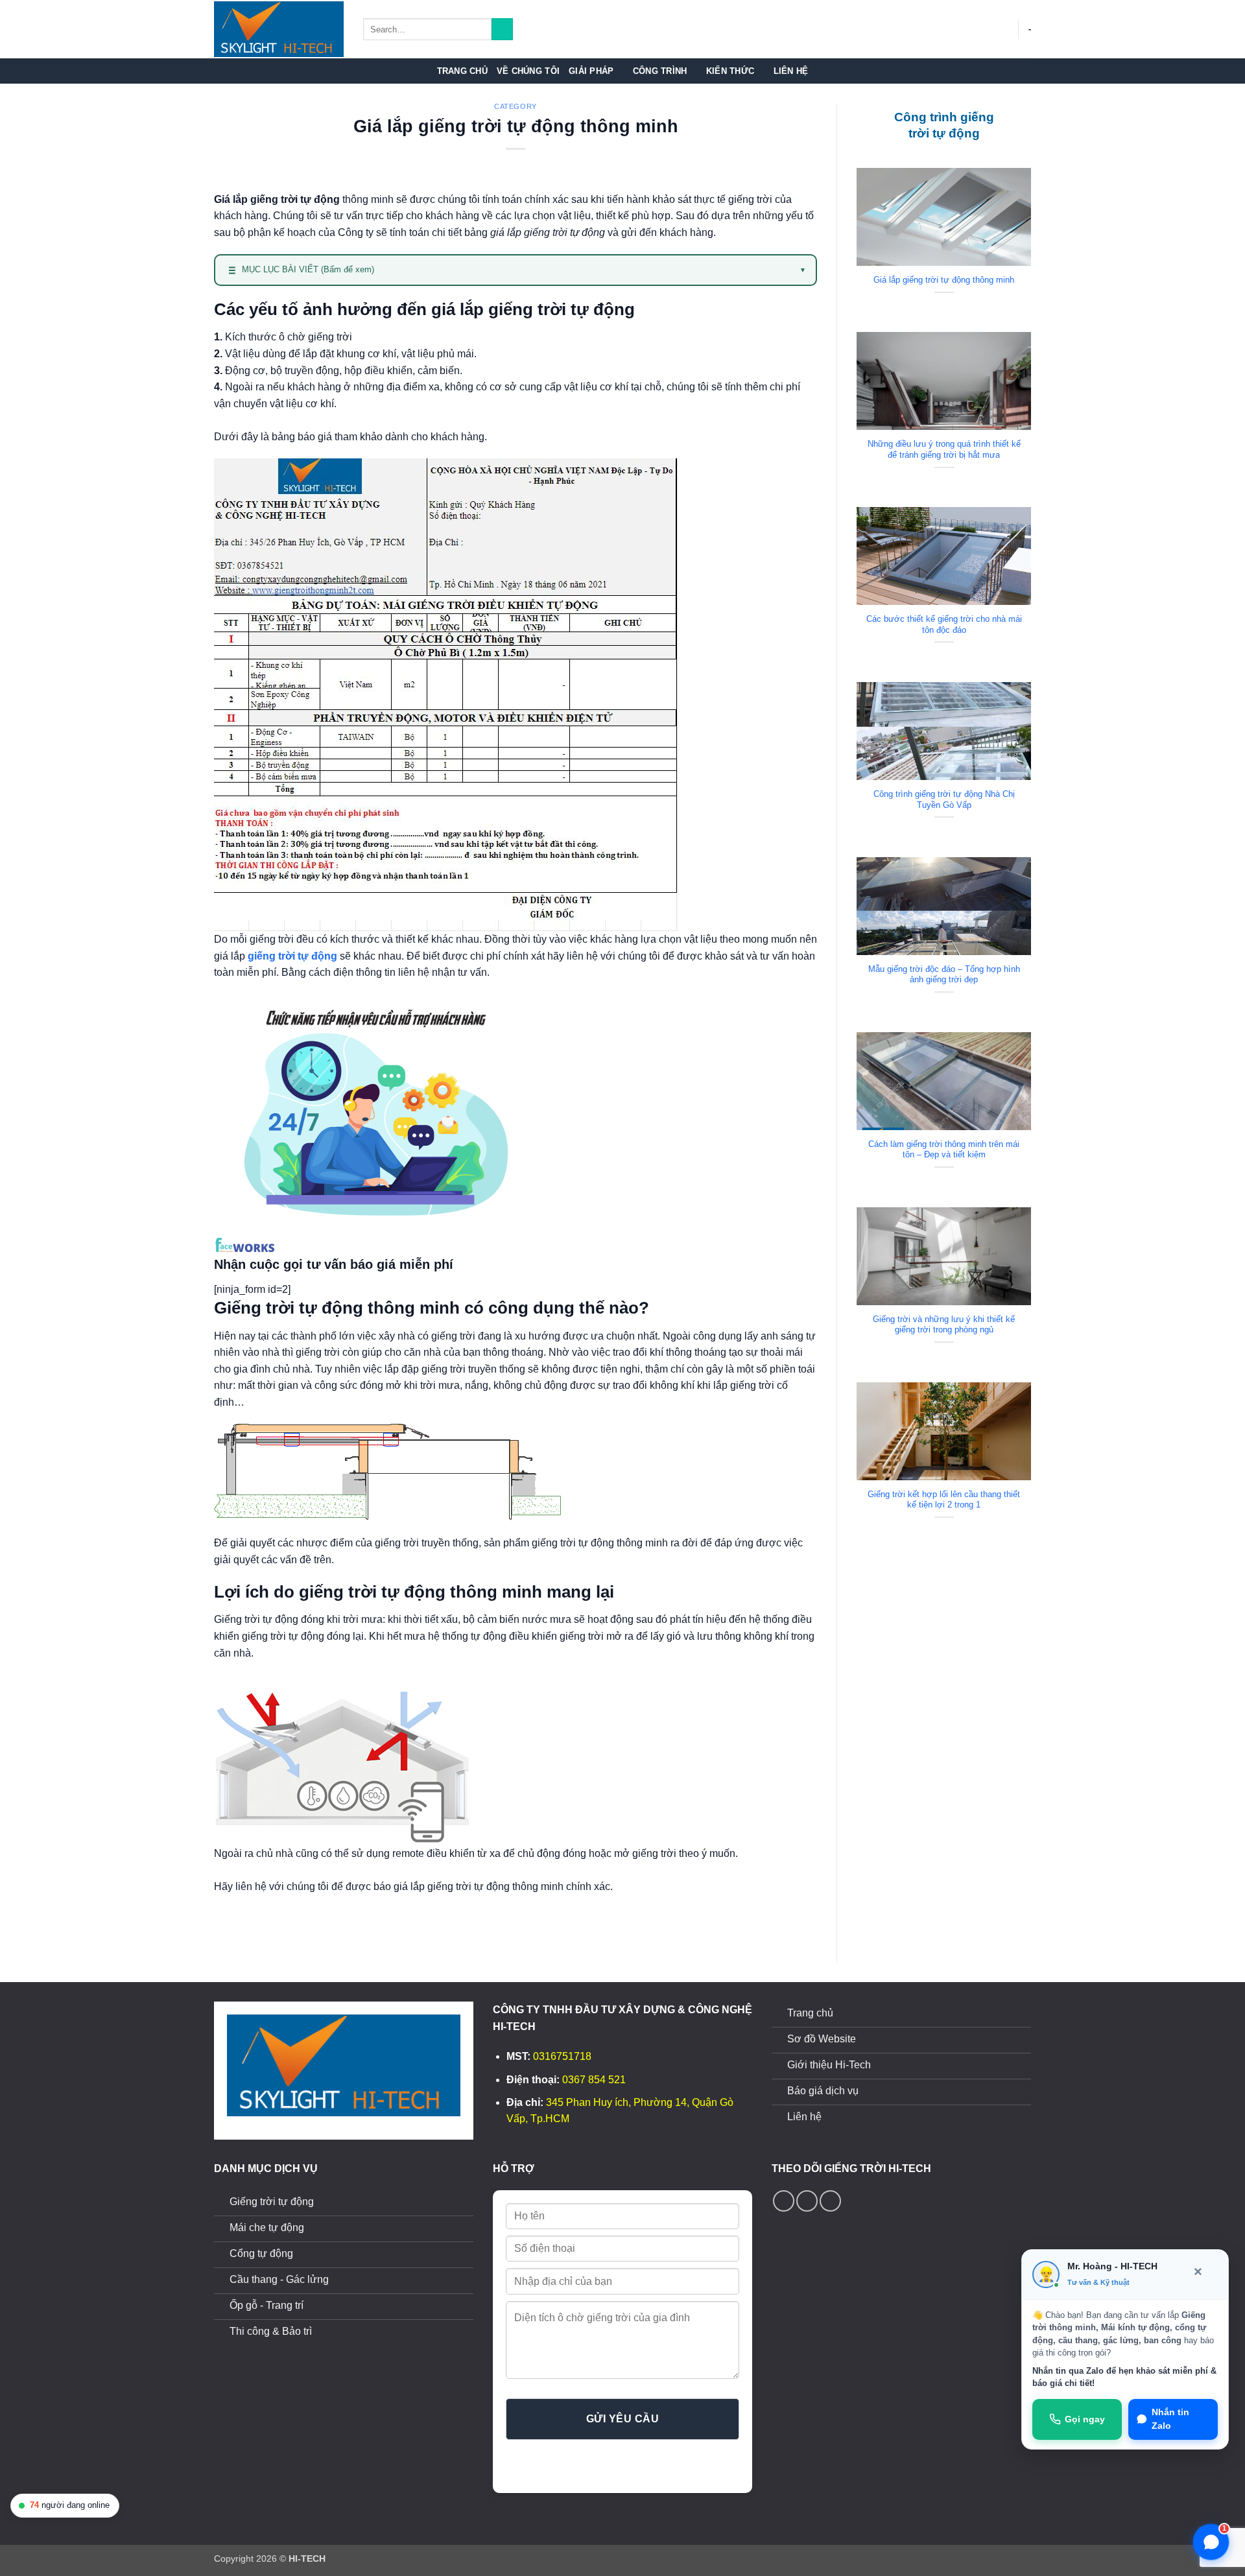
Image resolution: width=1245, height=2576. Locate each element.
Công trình (660, 71)
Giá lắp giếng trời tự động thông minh (944, 280)
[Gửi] (502, 29)
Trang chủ (462, 71)
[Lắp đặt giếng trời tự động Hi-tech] (279, 30)
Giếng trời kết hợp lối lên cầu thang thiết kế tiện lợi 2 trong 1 (944, 1500)
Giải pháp (591, 71)
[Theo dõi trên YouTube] (830, 2201)
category (515, 106)
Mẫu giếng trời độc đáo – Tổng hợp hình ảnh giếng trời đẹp (944, 975)
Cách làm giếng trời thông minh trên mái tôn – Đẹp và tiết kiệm (944, 1150)
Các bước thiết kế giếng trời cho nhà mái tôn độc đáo (944, 624)
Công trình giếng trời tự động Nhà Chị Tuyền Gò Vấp (944, 799)
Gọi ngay (1085, 2419)
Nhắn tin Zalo (1170, 2419)
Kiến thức (730, 71)
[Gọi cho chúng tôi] (807, 2201)
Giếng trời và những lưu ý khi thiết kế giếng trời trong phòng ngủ (944, 1325)
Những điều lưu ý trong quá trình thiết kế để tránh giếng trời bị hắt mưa (944, 449)
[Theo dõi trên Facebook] (784, 2201)
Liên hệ (791, 71)
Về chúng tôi (528, 71)
